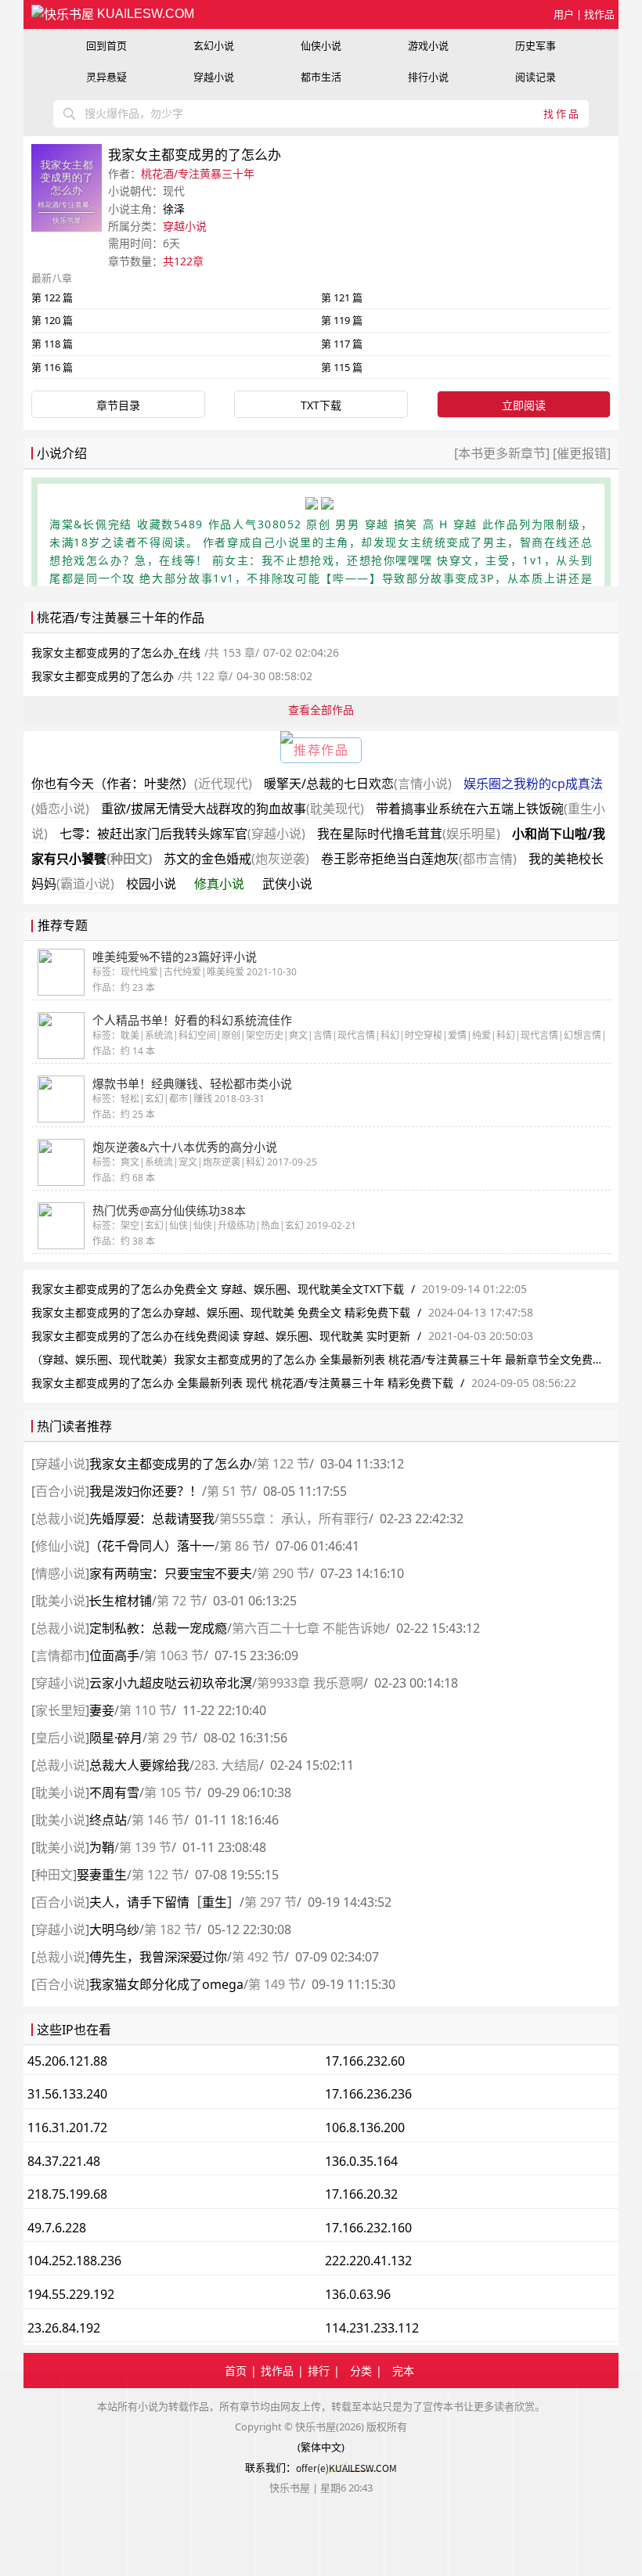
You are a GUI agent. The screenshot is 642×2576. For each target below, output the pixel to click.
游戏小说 (428, 45)
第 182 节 (170, 1929)
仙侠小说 (321, 45)
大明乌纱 (114, 1929)
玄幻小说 (214, 45)
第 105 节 (170, 1792)
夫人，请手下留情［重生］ (164, 1902)
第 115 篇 (342, 367)
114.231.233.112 (372, 2328)
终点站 (108, 1820)
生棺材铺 (121, 1601)
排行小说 (428, 77)
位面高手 (114, 1655)
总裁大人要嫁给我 (139, 1765)
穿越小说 (214, 77)
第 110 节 (145, 1710)
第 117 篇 (342, 344)
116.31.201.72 (67, 2127)
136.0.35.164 (361, 2161)
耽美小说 (60, 1601)
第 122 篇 (52, 297)
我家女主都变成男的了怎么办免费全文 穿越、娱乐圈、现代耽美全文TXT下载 (218, 1289)
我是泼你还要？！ (146, 1491)
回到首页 (106, 45)
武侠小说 (287, 884)
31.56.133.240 (67, 2094)
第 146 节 (158, 1820)
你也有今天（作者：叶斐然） (142, 784)
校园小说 (151, 884)
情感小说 (60, 1573)
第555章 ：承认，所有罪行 (294, 1519)
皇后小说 (60, 1738)
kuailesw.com (144, 14)
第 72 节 (179, 1601)
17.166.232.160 (368, 2228)
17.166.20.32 (361, 2194)
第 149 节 (274, 1984)
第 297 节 (271, 1902)
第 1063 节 (174, 1655)
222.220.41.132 (368, 2261)
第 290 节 (283, 1573)
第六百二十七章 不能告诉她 (308, 1628)
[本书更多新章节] (503, 453)
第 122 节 (283, 1464)
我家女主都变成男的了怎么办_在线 (116, 652)
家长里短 (60, 1710)
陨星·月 (116, 1738)
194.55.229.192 (71, 2294)
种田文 (54, 1875)
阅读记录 (536, 77)
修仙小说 (60, 1546)
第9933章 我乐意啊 (310, 1683)
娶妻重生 (102, 1875)
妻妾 (102, 1710)
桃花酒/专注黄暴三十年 (198, 173)
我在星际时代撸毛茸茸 (409, 834)
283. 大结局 (227, 1765)
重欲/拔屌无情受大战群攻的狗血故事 (233, 809)
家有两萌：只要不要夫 (171, 1573)
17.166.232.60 (365, 2061)
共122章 (183, 261)
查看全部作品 (321, 710)
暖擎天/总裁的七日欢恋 (358, 784)
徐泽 (174, 209)
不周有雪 (114, 1792)
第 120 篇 (52, 320)
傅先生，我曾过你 (158, 1957)
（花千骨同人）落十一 (152, 1546)
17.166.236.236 (368, 2094)
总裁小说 (60, 1519)
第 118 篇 (52, 344)
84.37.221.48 (64, 2161)
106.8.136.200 (365, 2127)
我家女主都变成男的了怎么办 (103, 676)
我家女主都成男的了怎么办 (171, 1464)
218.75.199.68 (67, 2194)
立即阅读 (524, 405)
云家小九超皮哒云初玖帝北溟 (171, 1683)
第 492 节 (258, 1957)
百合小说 (60, 1491)
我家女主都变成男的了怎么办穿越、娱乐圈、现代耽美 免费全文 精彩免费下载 (221, 1312)
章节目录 (118, 405)
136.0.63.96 (358, 2294)
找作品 (599, 14)
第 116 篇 (52, 367)
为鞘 (102, 1847)
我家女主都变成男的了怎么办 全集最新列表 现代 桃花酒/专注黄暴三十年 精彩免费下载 (242, 1383)
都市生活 (321, 77)
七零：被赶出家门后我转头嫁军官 (182, 834)
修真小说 (219, 884)
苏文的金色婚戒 (236, 859)
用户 (564, 14)
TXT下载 (321, 405)
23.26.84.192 (64, 2328)
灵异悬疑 (106, 77)
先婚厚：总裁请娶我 (152, 1519)
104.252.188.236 (74, 2261)
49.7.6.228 (57, 2228)
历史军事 (536, 45)
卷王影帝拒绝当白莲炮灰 (419, 859)
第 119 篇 (342, 320)
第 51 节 (229, 1491)
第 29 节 (170, 1738)
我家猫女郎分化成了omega (166, 1984)
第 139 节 (145, 1847)
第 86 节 (242, 1546)
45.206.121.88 (67, 2061)
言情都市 (60, 1655)
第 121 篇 (342, 297)
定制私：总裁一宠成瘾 (158, 1628)
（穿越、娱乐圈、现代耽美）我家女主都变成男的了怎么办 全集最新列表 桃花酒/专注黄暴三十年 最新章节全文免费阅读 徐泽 (335, 1359)
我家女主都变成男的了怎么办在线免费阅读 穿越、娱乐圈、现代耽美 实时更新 (221, 1336)
